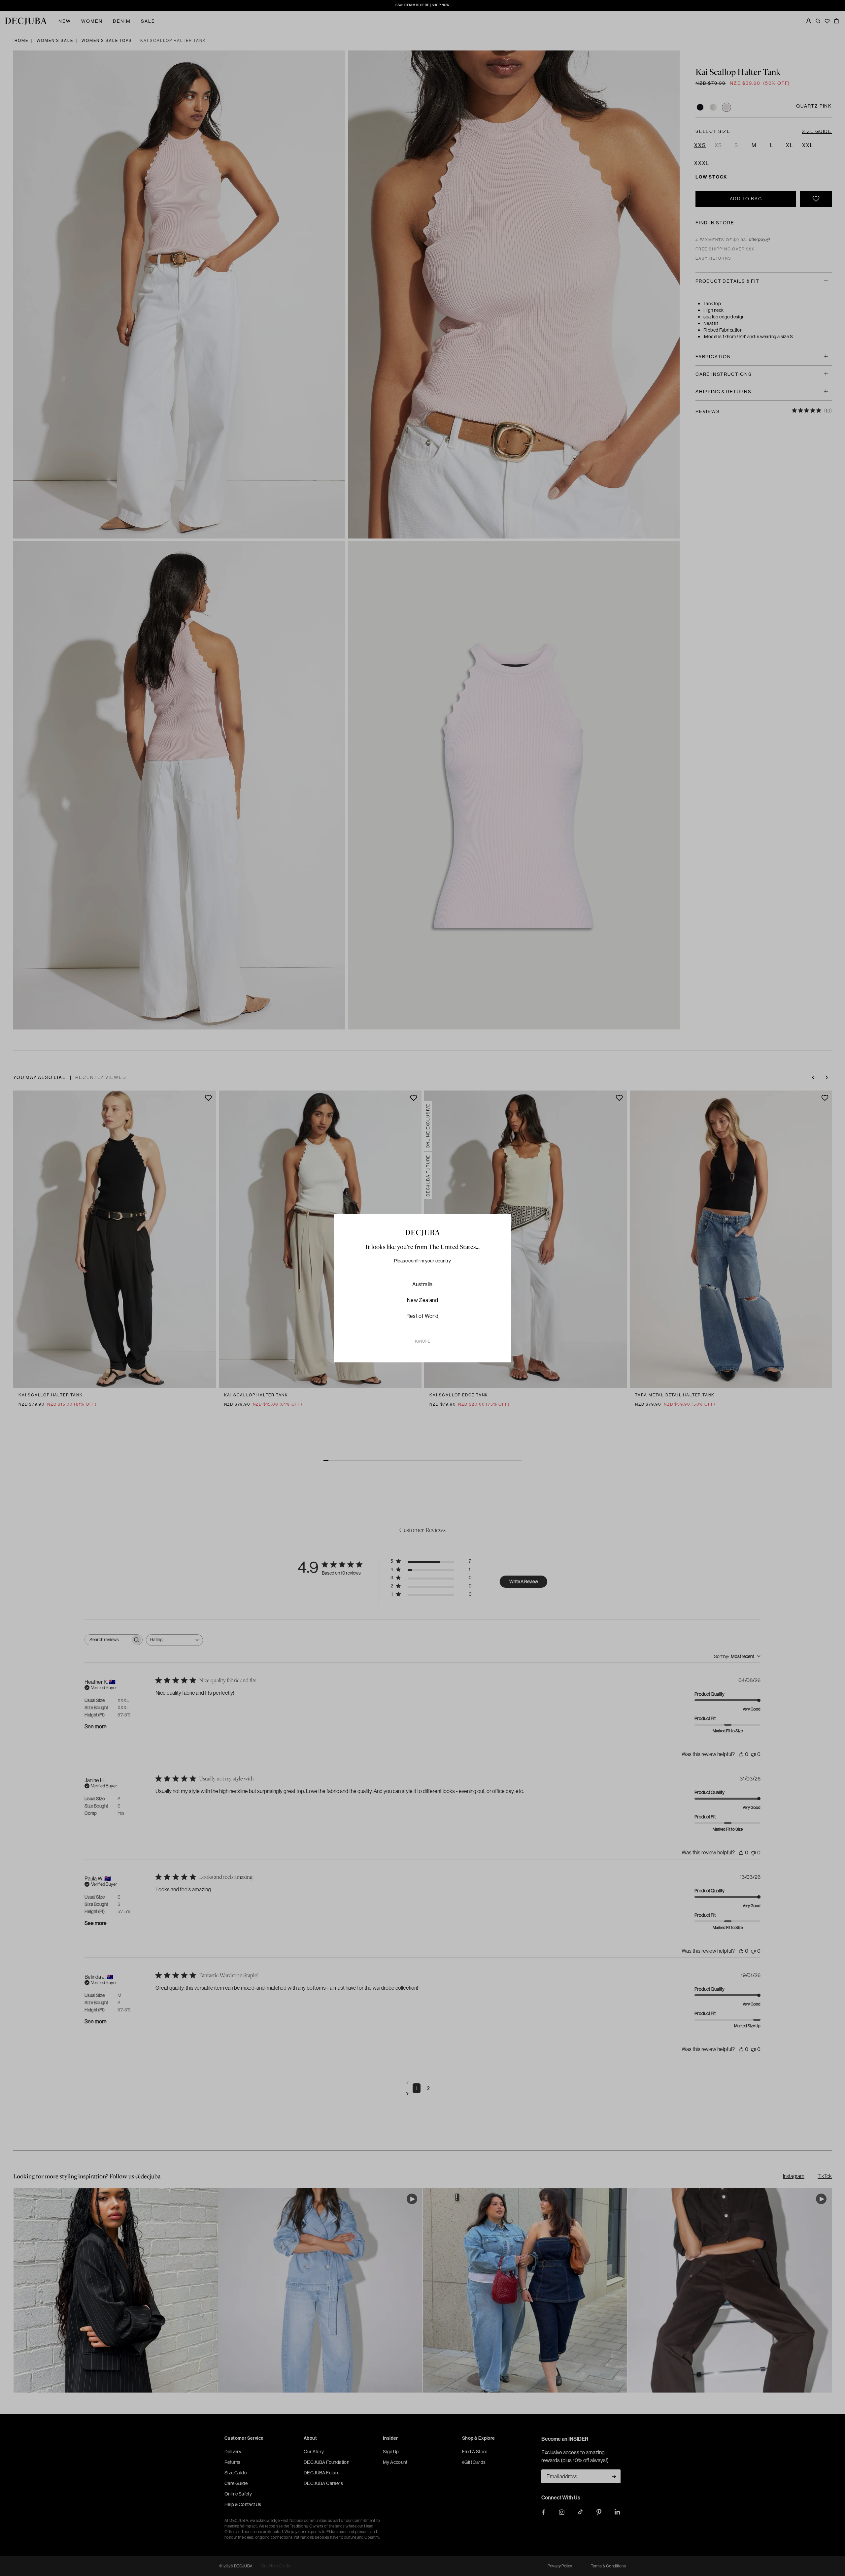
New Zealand (422, 1300)
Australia (422, 1284)
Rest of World (422, 1316)
